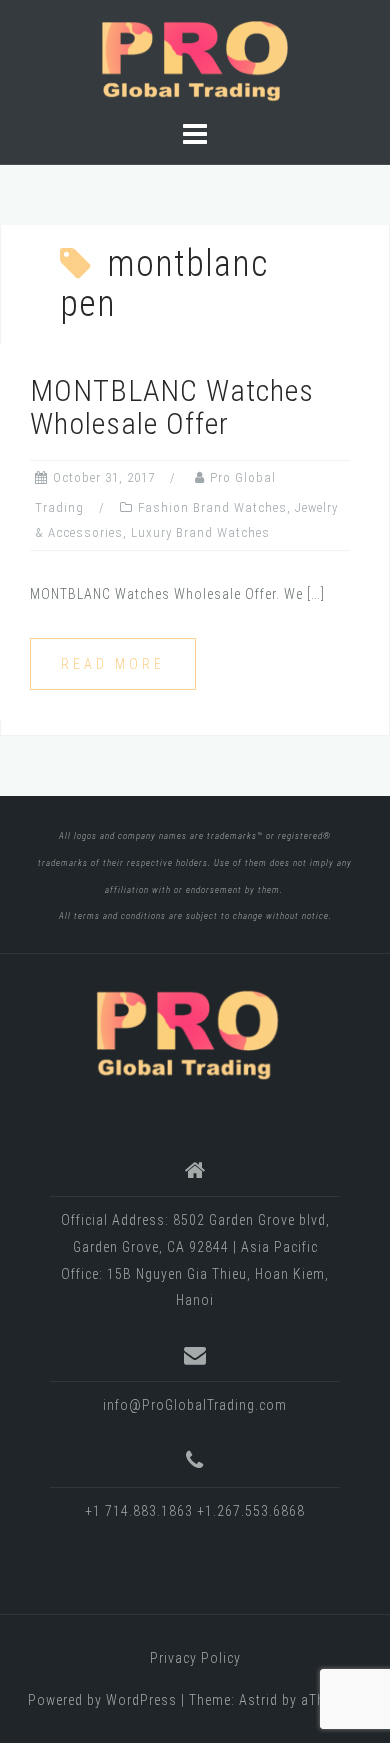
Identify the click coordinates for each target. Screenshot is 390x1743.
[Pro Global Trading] (187, 1033)
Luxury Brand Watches (200, 532)
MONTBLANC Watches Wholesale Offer (172, 407)
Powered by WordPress (102, 1700)
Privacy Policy (195, 1658)
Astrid (258, 1700)
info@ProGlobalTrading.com (195, 1405)
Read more (113, 664)
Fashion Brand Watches (212, 507)
